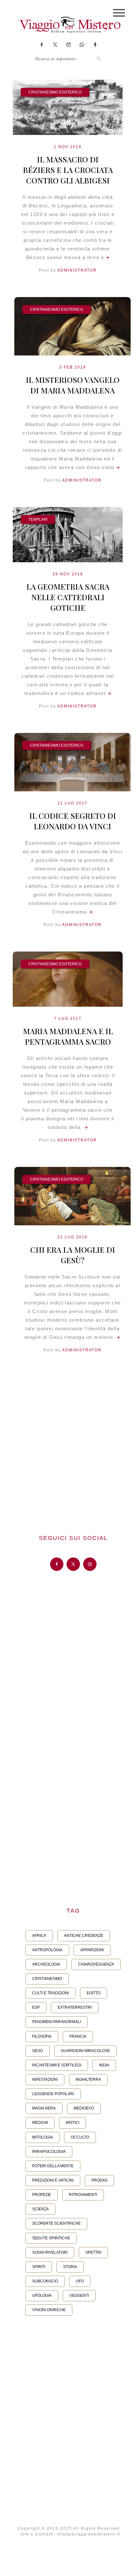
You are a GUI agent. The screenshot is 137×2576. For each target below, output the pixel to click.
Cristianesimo (47, 1979)
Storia (70, 2267)
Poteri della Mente (53, 2166)
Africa (39, 1936)
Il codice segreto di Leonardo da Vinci (73, 821)
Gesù (38, 2051)
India (104, 2065)
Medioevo (84, 2108)
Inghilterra (88, 2079)
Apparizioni (92, 1950)
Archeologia (46, 1964)
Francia (78, 2036)
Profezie (42, 2195)
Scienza (40, 2209)
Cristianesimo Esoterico (55, 92)
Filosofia (42, 2036)
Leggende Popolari (53, 2094)
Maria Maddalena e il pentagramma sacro (68, 1036)
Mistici (72, 2123)
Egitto (94, 1993)
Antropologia (47, 1950)
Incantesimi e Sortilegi (57, 2065)
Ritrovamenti (83, 2195)
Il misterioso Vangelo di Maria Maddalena (73, 385)
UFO (80, 2281)
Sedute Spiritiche (51, 2238)
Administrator (77, 270)
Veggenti (79, 2296)
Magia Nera (44, 2108)
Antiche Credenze (84, 1936)
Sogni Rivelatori (50, 2252)
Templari (38, 519)
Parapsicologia (49, 2152)
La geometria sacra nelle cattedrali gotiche (68, 597)
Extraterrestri (75, 2007)
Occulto (80, 2137)
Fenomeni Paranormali (57, 2022)
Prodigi (99, 2180)
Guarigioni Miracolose (85, 2051)
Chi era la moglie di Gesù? (73, 1255)
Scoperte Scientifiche (56, 2223)
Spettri (93, 2252)
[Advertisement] (68, 1445)
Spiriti (39, 2267)
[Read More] (107, 257)
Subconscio (45, 2281)
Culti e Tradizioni (50, 1993)
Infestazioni (45, 2079)
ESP (36, 2007)
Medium (40, 2123)
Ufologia (42, 2296)
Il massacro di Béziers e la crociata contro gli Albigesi (68, 170)
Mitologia (43, 2137)
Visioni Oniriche (49, 2310)
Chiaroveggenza (96, 1964)
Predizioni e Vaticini (53, 2180)
